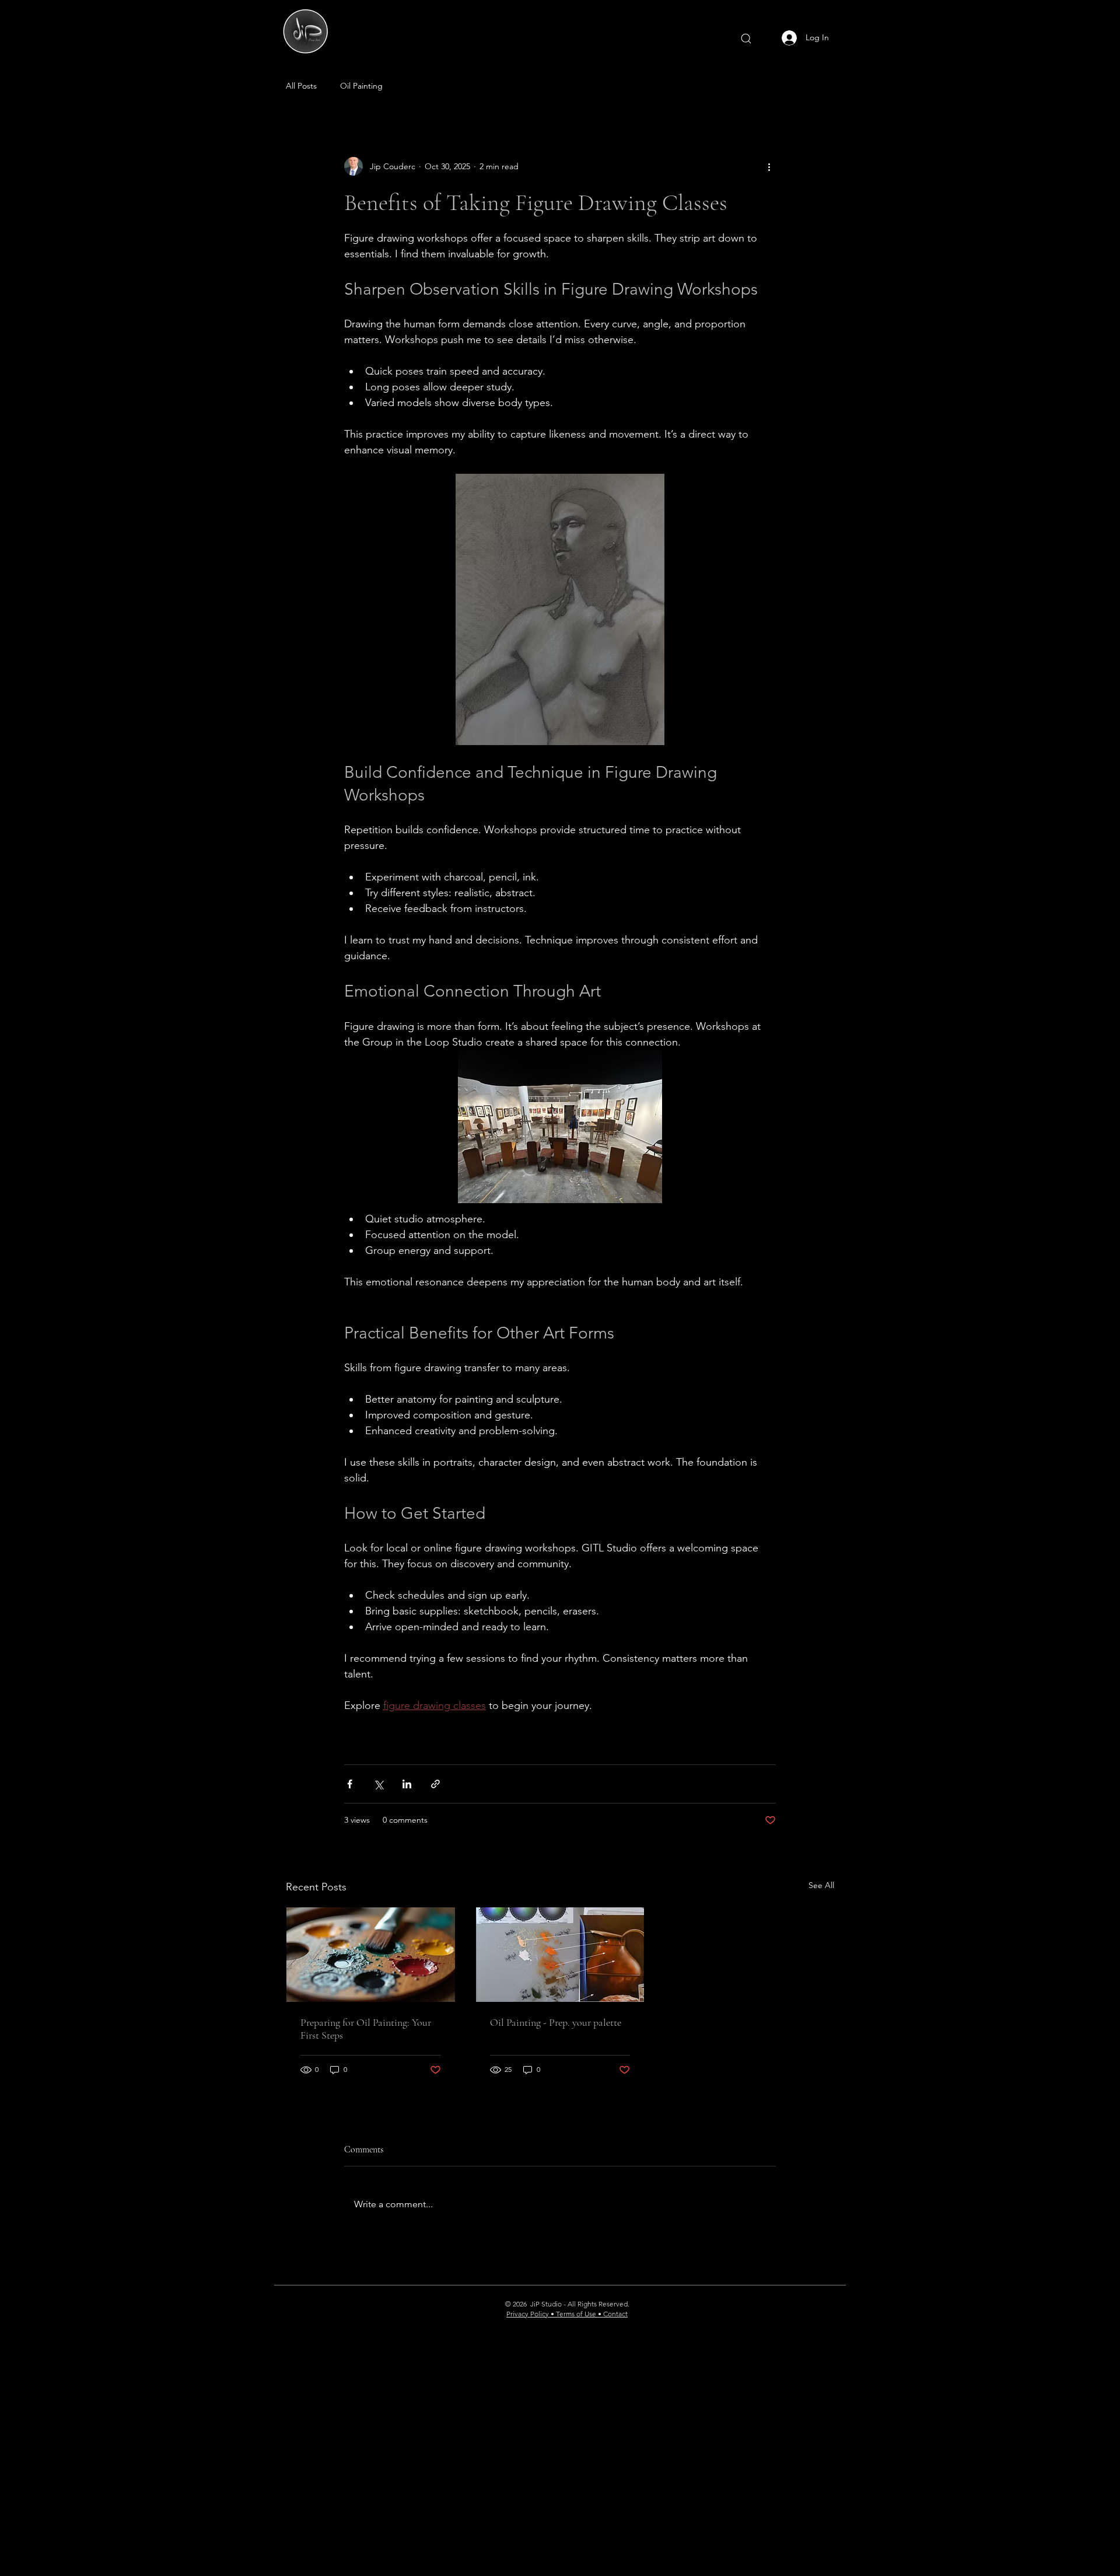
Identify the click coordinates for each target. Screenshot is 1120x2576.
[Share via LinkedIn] (407, 1784)
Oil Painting (361, 86)
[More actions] (769, 166)
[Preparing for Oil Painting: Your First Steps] (371, 1955)
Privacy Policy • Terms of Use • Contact (567, 2314)
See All (821, 1885)
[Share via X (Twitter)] (378, 1784)
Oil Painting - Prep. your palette (556, 2022)
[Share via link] (435, 1784)
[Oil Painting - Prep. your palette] (560, 1955)
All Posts (301, 86)
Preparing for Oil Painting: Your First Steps (366, 2029)
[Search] (746, 39)
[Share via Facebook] (350, 1784)
